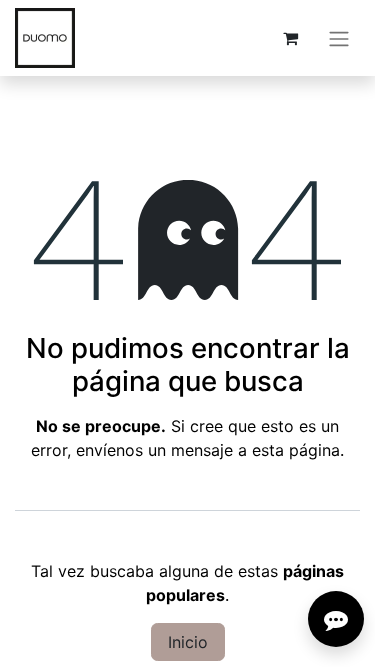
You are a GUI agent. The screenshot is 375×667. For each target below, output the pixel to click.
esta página (296, 450)
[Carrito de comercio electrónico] (290, 38)
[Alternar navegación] (339, 38)
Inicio (188, 642)
